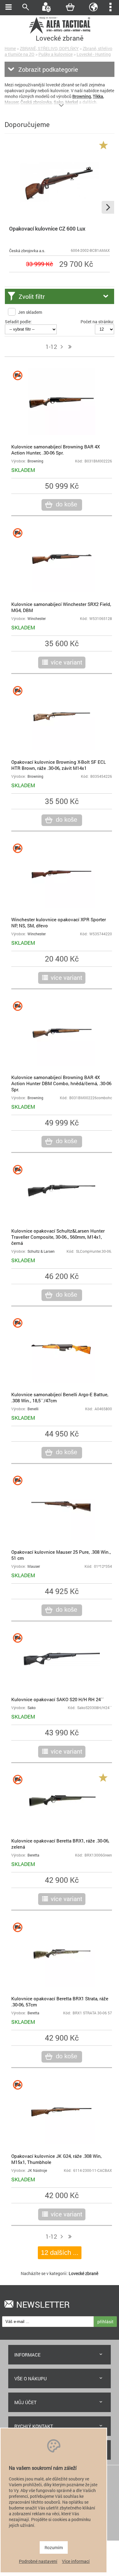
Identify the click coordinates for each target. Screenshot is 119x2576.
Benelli (33, 1409)
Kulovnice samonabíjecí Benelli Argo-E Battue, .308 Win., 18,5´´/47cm (60, 1397)
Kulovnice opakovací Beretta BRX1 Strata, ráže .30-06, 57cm (60, 2002)
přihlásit (105, 2322)
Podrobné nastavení (38, 2561)
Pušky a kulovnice (56, 54)
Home (10, 48)
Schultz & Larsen (41, 1251)
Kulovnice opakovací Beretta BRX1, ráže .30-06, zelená (60, 1844)
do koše (67, 504)
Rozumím (54, 2547)
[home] (60, 33)
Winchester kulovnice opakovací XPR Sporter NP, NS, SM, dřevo (59, 922)
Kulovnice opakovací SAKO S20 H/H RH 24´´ (58, 1699)
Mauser (34, 1566)
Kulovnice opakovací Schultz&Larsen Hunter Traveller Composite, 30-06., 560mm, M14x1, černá (58, 1237)
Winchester (37, 619)
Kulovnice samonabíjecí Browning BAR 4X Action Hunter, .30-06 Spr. (56, 450)
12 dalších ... (60, 2253)
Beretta (33, 1855)
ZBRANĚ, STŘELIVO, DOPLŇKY (49, 48)
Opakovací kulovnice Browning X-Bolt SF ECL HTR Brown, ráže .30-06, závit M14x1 (59, 765)
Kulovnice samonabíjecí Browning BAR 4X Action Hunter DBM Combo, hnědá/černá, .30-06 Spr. (61, 1083)
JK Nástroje (37, 2170)
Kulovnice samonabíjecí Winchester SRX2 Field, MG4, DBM (61, 607)
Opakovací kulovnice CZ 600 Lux (47, 228)
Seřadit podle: (18, 322)
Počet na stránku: (97, 322)
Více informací (76, 2561)
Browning (35, 461)
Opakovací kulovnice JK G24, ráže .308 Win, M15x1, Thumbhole (56, 2159)
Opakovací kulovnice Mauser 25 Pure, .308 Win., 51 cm (61, 1555)
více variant (67, 662)
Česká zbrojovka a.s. (27, 251)
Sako (32, 1708)
